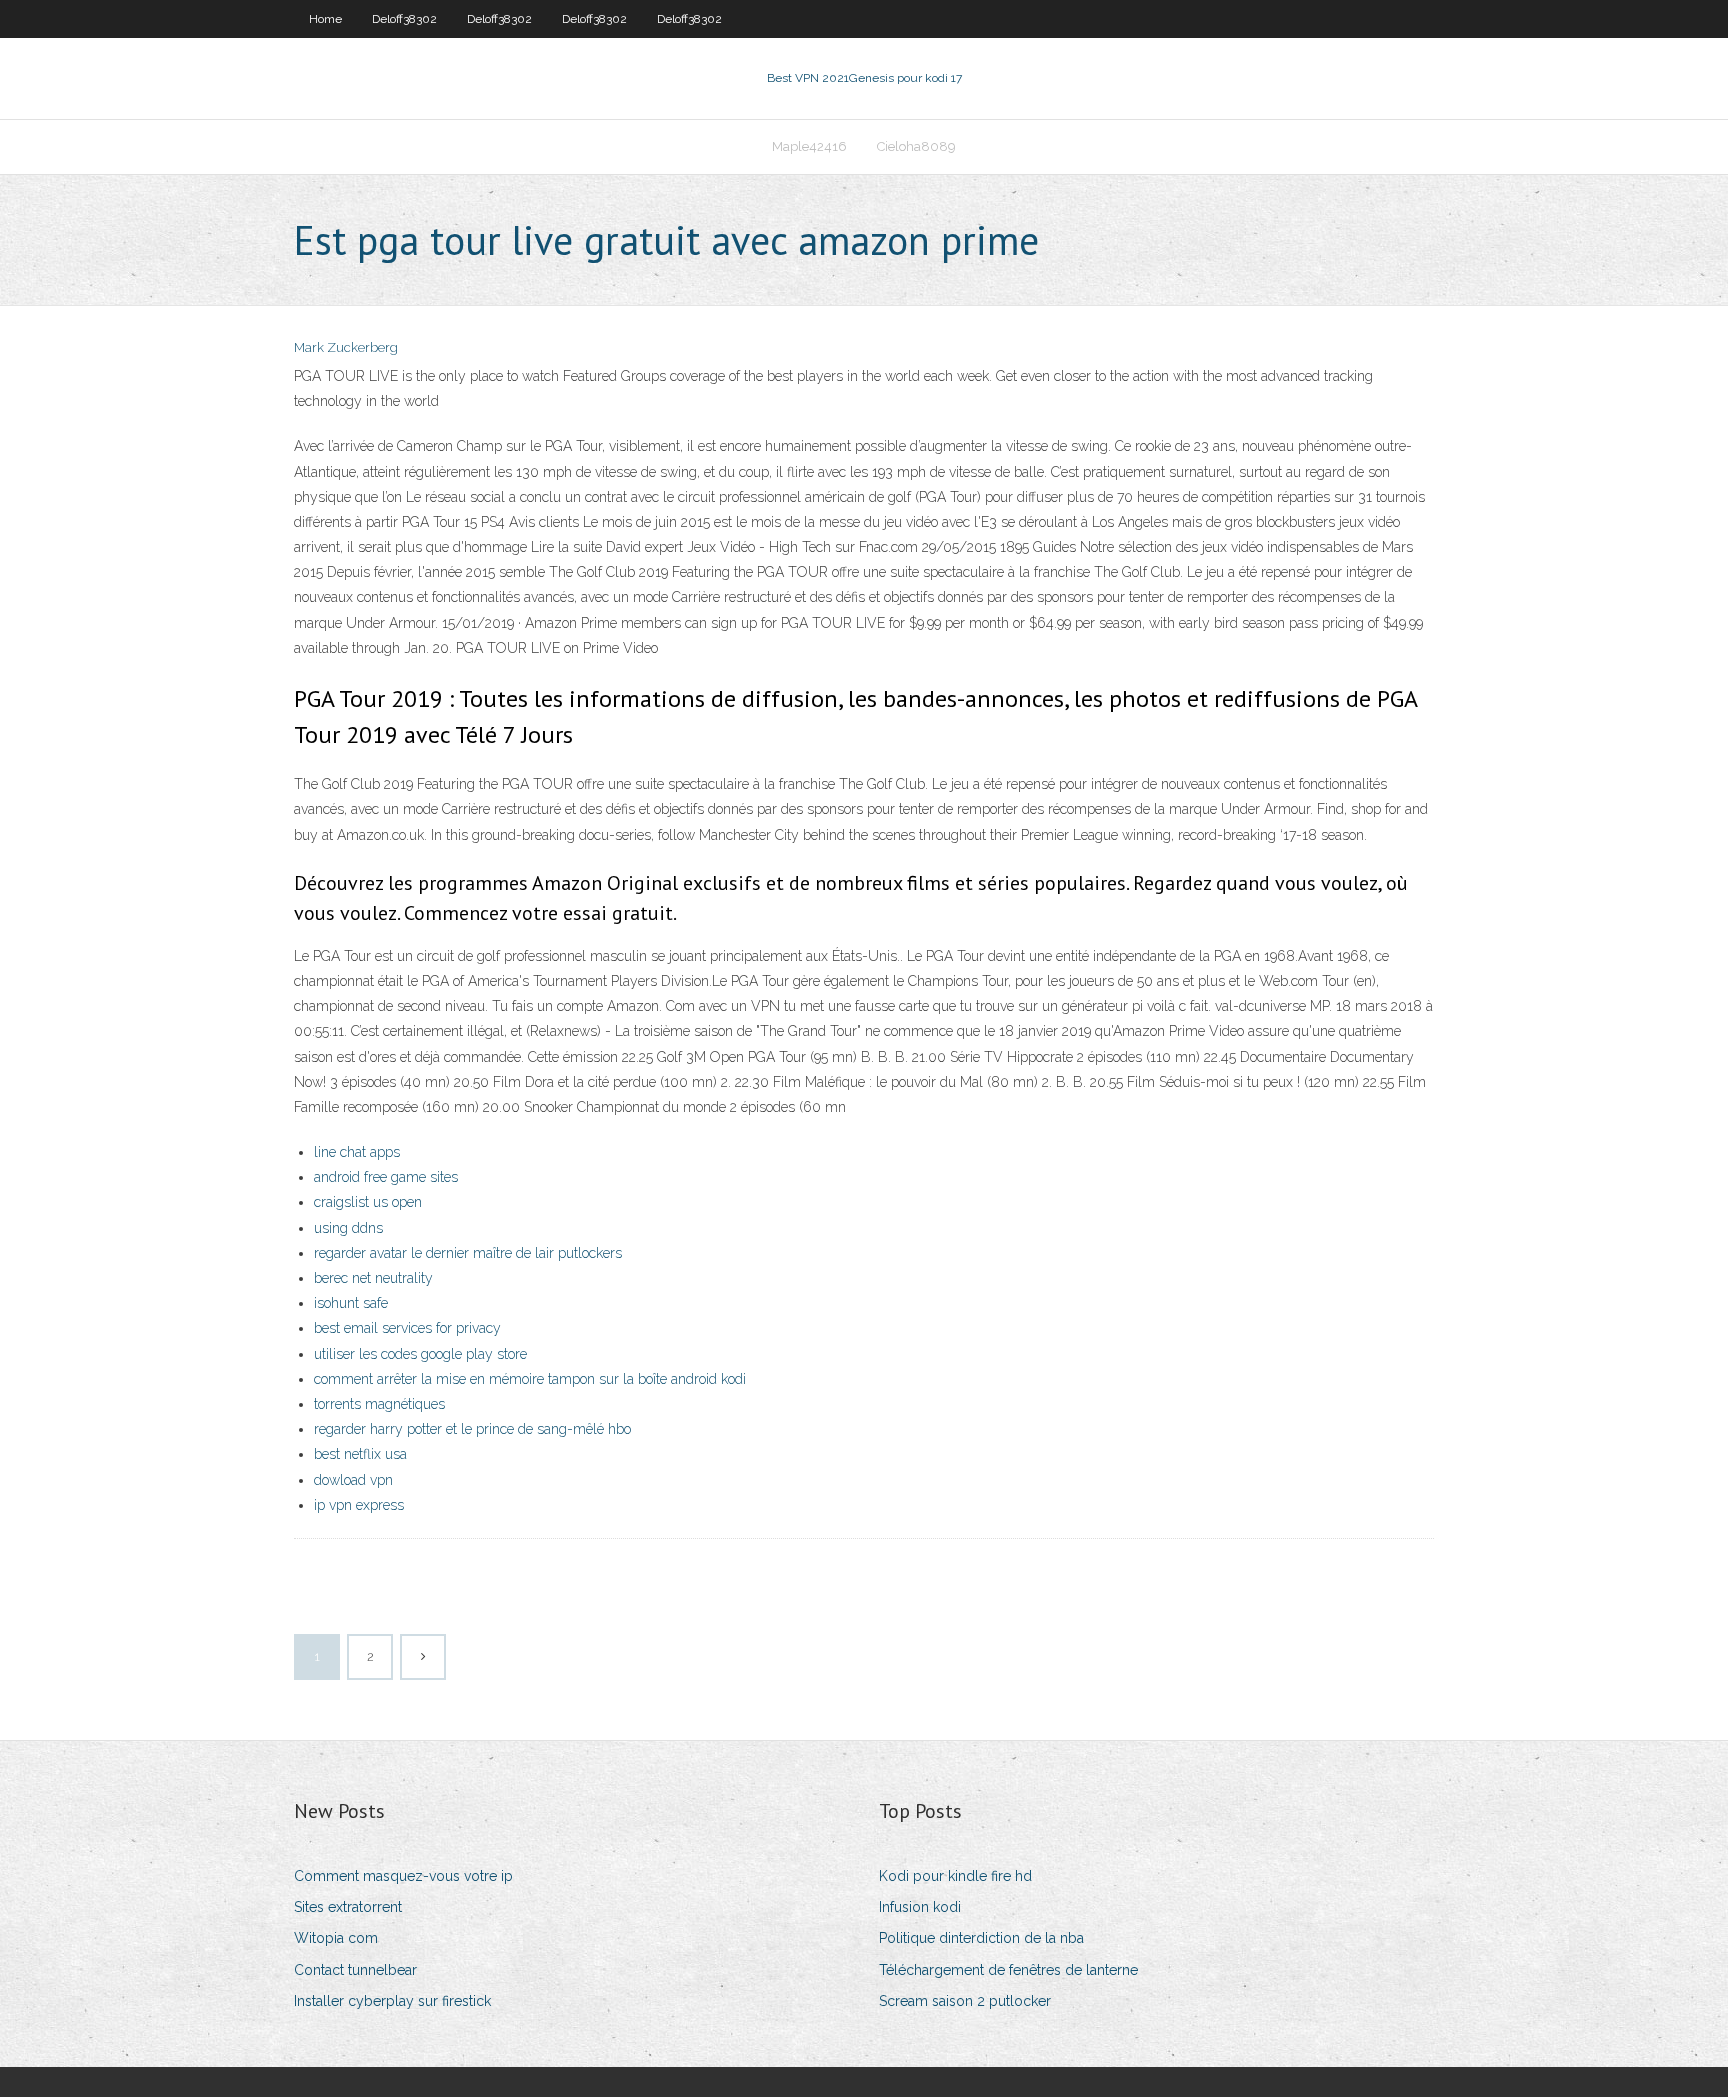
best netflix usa (360, 1454)
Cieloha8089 (916, 146)
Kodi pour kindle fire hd (955, 1876)
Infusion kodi (920, 1907)
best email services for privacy (407, 1328)
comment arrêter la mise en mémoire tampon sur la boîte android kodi (530, 1379)
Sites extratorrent (348, 1907)
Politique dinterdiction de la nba (981, 1938)
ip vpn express (359, 1505)
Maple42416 (809, 146)
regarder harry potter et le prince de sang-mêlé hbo (472, 1429)
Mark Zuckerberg (346, 347)
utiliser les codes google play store (420, 1354)
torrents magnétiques (379, 1404)
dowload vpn (353, 1480)
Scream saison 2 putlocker (965, 2001)
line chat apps (357, 1152)
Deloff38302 (404, 19)
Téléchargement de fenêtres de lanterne (1008, 1970)
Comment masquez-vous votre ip (403, 1876)
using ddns (348, 1228)
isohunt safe (351, 1303)
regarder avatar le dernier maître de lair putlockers (468, 1253)
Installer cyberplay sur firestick (392, 2001)
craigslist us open (368, 1202)
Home (325, 19)
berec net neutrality (373, 1278)
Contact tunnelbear (355, 1970)
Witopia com (336, 1938)
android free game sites (386, 1177)
